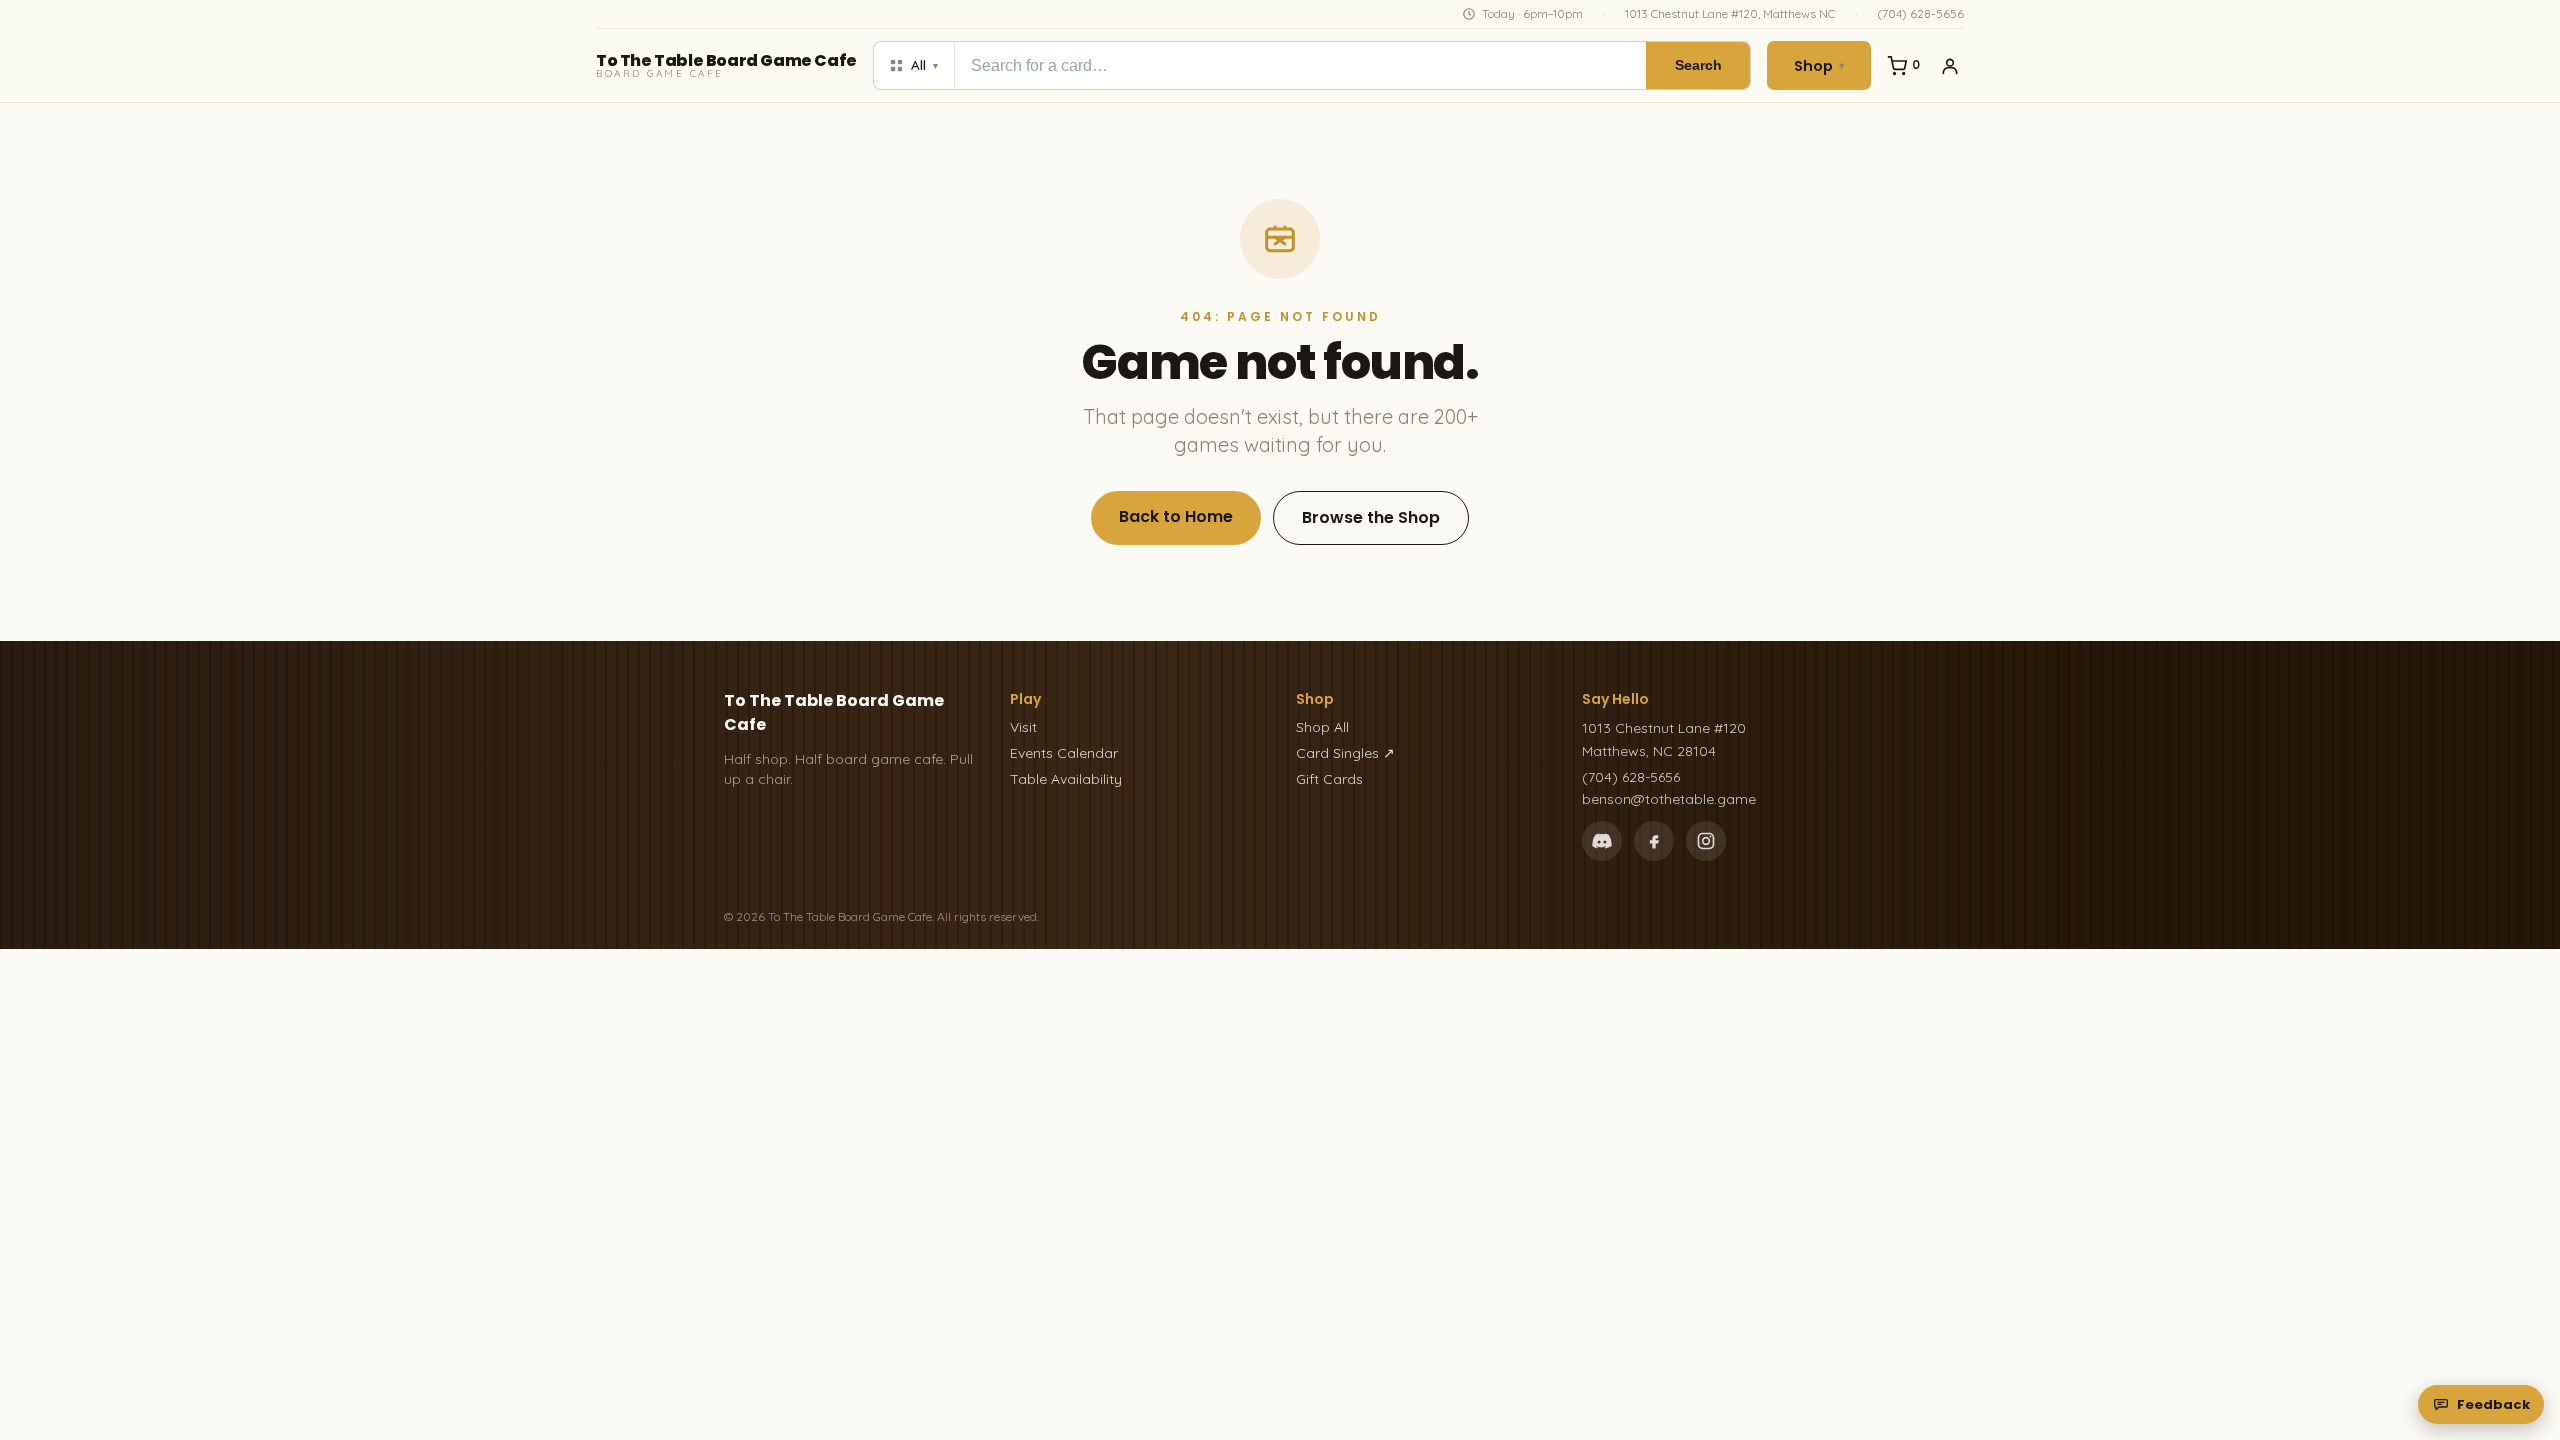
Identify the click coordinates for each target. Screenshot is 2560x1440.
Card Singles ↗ (1345, 753)
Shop (1819, 66)
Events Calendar (1064, 753)
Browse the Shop (1371, 517)
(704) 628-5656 (1920, 13)
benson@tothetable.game (1669, 799)
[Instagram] (1706, 841)
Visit (1023, 727)
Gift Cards (1329, 779)
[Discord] (1602, 841)
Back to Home (1176, 516)
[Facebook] (1654, 841)
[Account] (1950, 66)
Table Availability (1066, 779)
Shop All (1322, 727)
